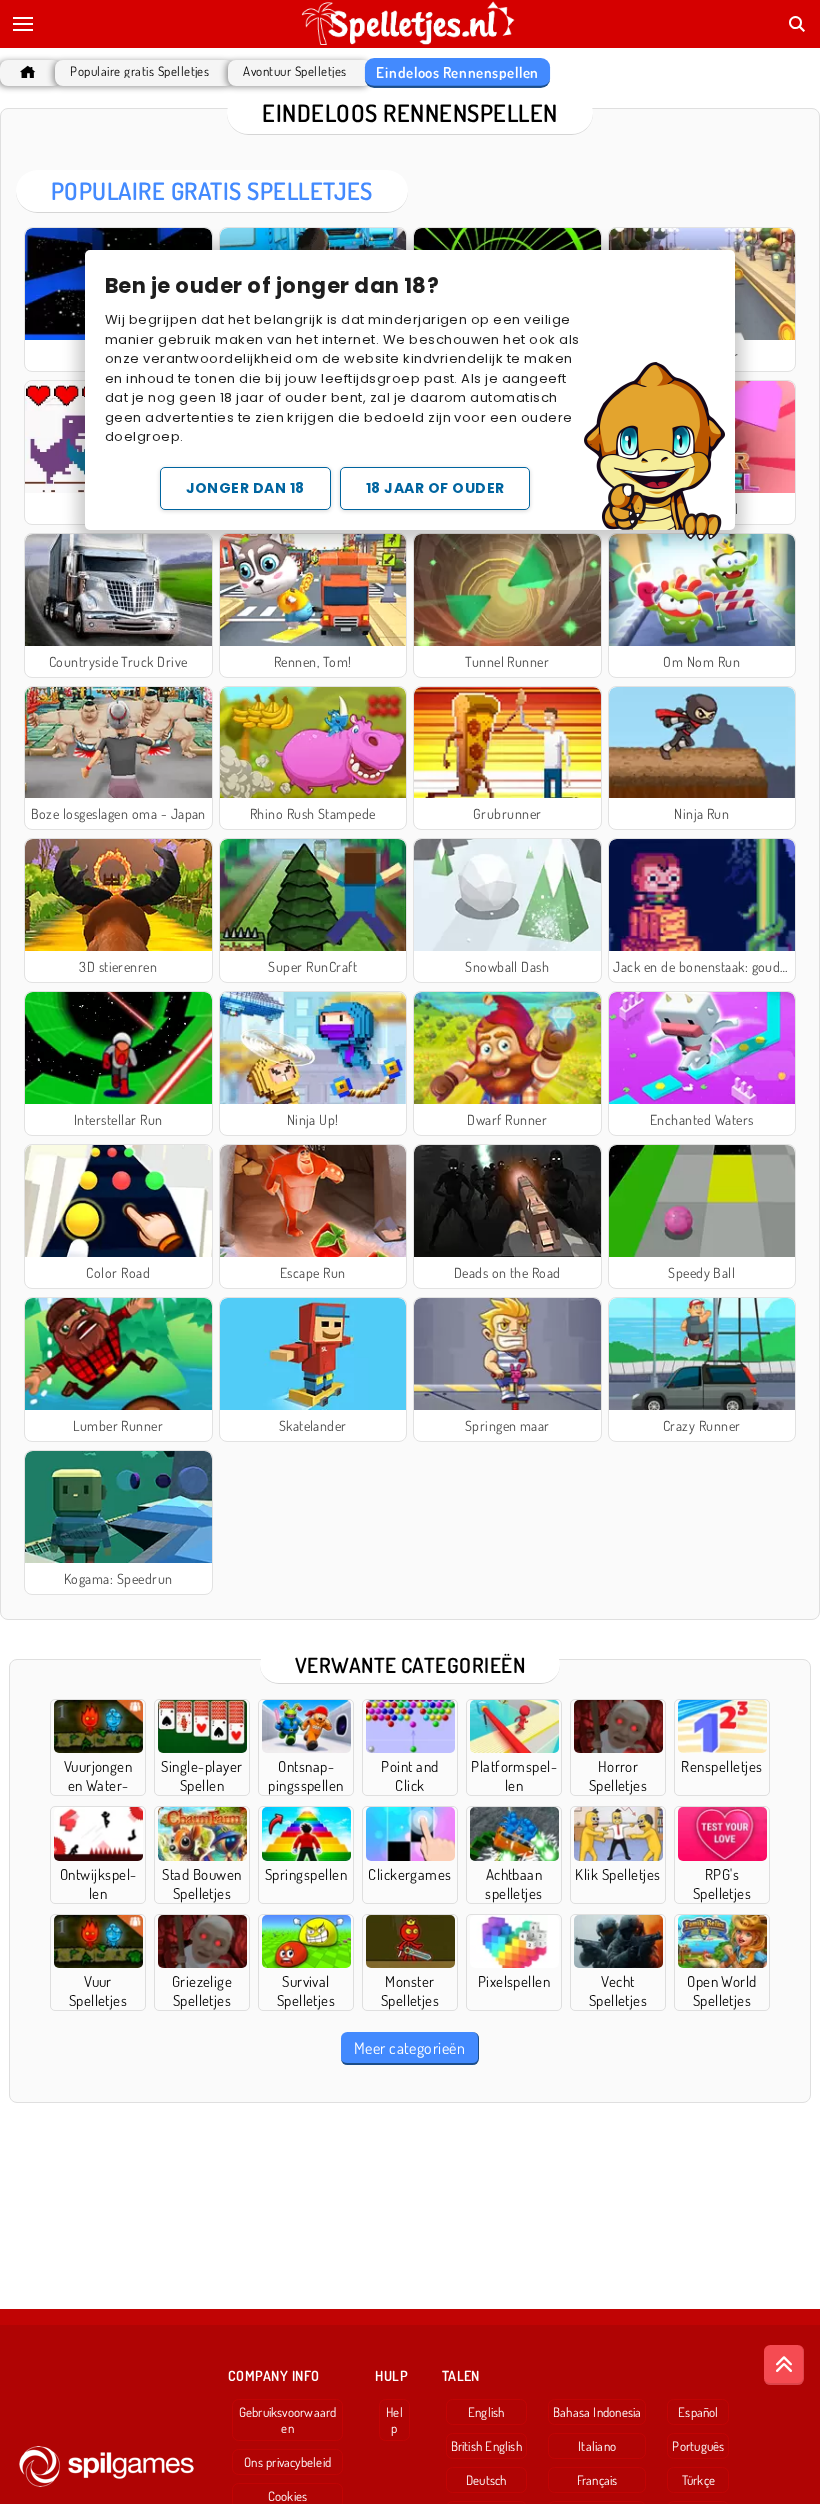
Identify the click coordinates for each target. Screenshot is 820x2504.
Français (597, 2480)
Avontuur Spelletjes (294, 71)
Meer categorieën (410, 2048)
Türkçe (698, 2480)
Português (698, 2446)
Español (698, 2412)
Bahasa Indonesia (597, 2412)
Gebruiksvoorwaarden (288, 2420)
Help (394, 2420)
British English (486, 2446)
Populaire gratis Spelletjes (139, 71)
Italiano (597, 2446)
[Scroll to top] (784, 2365)
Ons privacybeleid (287, 2462)
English (486, 2412)
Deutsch (486, 2480)
